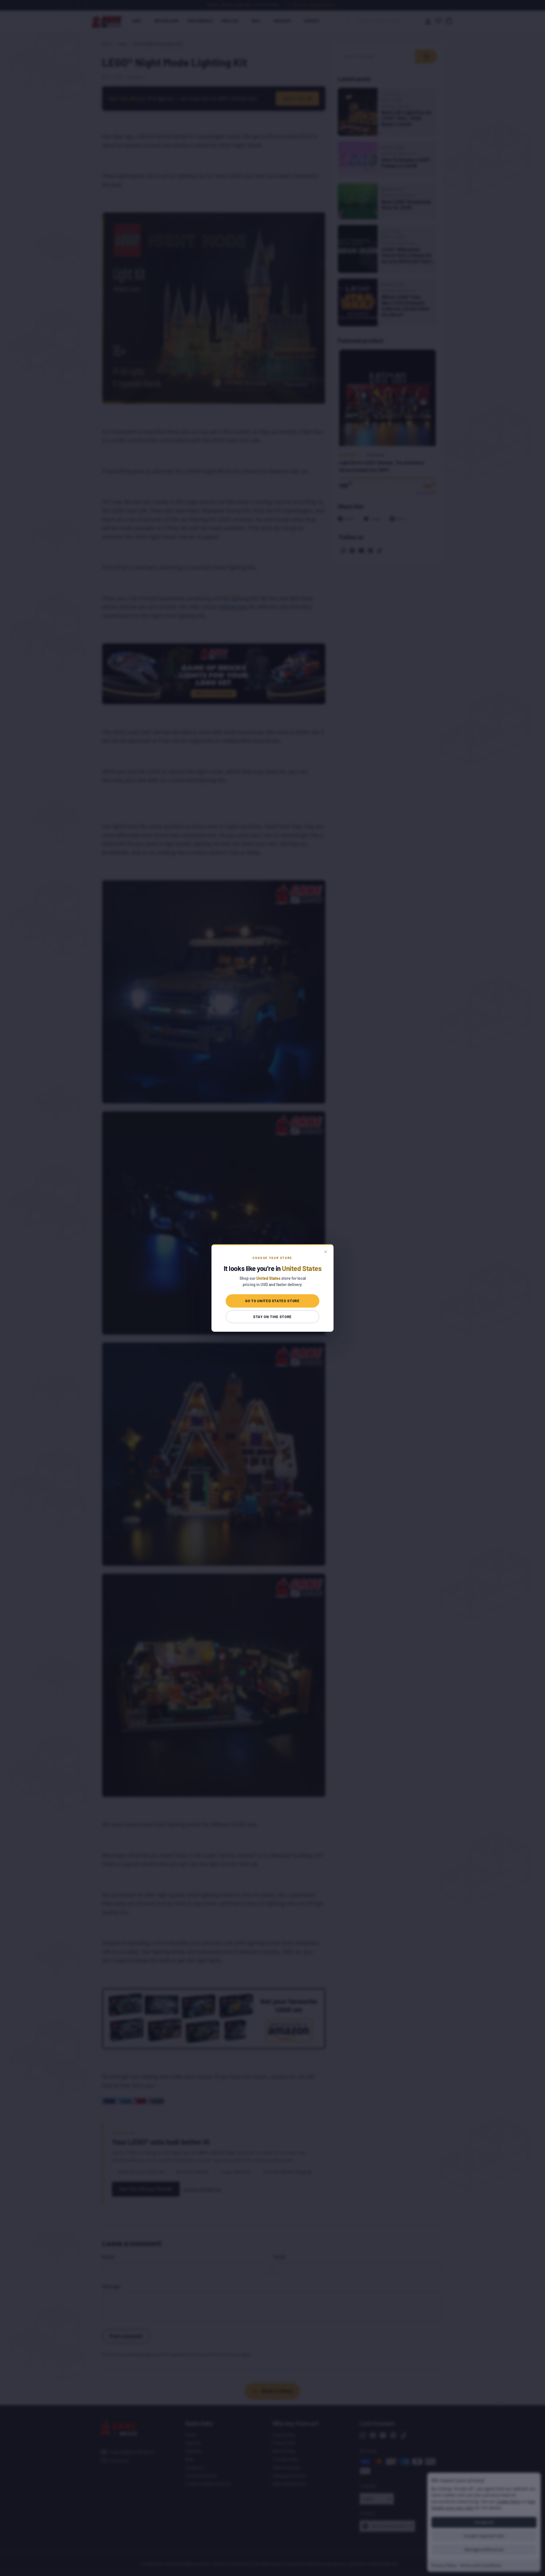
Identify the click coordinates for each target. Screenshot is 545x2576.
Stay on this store (272, 1317)
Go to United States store (272, 1301)
